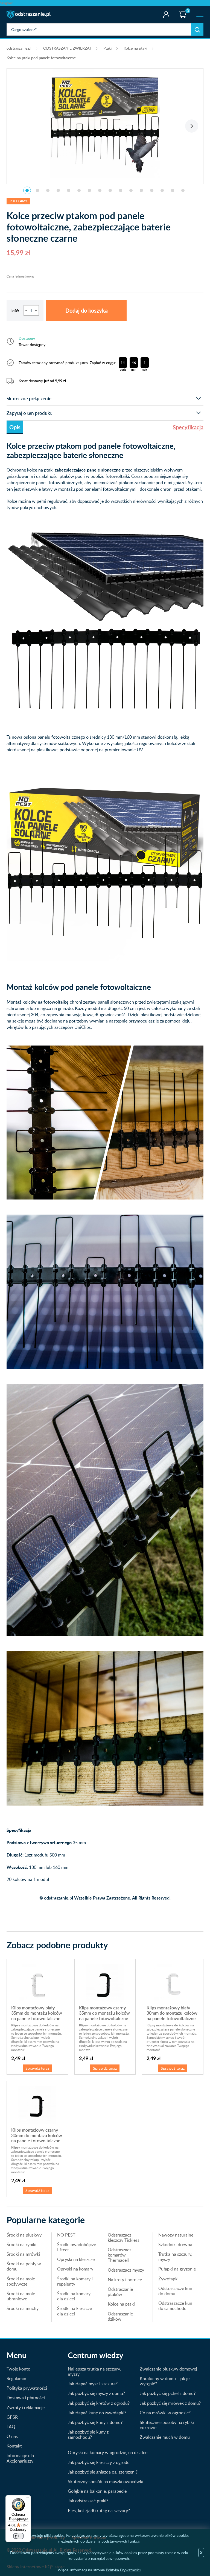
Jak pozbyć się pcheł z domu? (168, 2393)
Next (192, 126)
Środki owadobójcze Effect (77, 2247)
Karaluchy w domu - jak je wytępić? (165, 2381)
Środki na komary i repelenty (75, 2281)
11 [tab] (131, 190)
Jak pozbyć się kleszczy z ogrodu (99, 2462)
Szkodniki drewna (175, 2244)
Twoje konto (166, 15)
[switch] (18, 2536)
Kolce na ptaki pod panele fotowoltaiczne (41, 58)
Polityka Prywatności (123, 2570)
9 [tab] (110, 190)
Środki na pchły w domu (24, 2266)
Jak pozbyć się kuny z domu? (95, 2422)
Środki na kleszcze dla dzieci (75, 2311)
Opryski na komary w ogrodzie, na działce (108, 2452)
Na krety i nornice (125, 2280)
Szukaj (197, 29)
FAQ (11, 2427)
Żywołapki (168, 2279)
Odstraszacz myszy (126, 2270)
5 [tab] (69, 190)
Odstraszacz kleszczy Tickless (124, 2237)
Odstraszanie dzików (120, 2316)
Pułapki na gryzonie (177, 2269)
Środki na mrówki (23, 2254)
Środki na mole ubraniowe (21, 2296)
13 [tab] (152, 190)
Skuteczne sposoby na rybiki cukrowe (167, 2425)
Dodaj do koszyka (87, 310)
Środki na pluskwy (24, 2235)
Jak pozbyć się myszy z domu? (96, 2393)
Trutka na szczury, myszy (175, 2257)
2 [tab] (37, 190)
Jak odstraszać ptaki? (88, 2501)
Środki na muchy (23, 2308)
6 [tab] (79, 190)
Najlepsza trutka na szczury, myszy (94, 2371)
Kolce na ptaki (135, 48)
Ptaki (107, 48)
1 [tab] (27, 190)
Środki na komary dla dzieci (74, 2296)
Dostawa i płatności (26, 2398)
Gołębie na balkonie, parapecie (97, 2491)
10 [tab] (121, 190)
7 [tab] (89, 190)
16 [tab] (183, 190)
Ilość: (15, 311)
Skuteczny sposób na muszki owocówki (106, 2481)
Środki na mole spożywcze (21, 2281)
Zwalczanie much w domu (165, 2437)
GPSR (12, 2417)
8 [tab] (100, 190)
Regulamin (16, 2378)
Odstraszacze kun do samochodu (175, 2306)
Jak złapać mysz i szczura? (93, 2384)
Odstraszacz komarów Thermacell (119, 2255)
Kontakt (14, 2446)
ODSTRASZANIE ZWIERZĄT (67, 48)
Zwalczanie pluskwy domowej (168, 2369)
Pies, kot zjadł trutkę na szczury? (99, 2511)
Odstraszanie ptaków (120, 2292)
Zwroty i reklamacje (26, 2407)
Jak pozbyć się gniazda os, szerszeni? (103, 2472)
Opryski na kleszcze (76, 2259)
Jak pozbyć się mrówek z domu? (170, 2403)
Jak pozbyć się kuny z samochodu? (88, 2434)
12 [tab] (141, 190)
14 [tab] (162, 190)
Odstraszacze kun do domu (175, 2291)
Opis (15, 427)
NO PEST (66, 2235)
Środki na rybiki (21, 2244)
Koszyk (181, 10)
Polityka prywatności (27, 2388)
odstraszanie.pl (29, 15)
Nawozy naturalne (176, 2235)
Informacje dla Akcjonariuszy (20, 2458)
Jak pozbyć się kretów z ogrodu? (99, 2403)
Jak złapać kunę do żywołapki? (97, 2413)
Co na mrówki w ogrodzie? (165, 2413)
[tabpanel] (105, 123)
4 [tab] (58, 190)
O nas (12, 2436)
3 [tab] (48, 190)
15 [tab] (173, 190)
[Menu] (28, 2498)
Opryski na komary (75, 2269)
